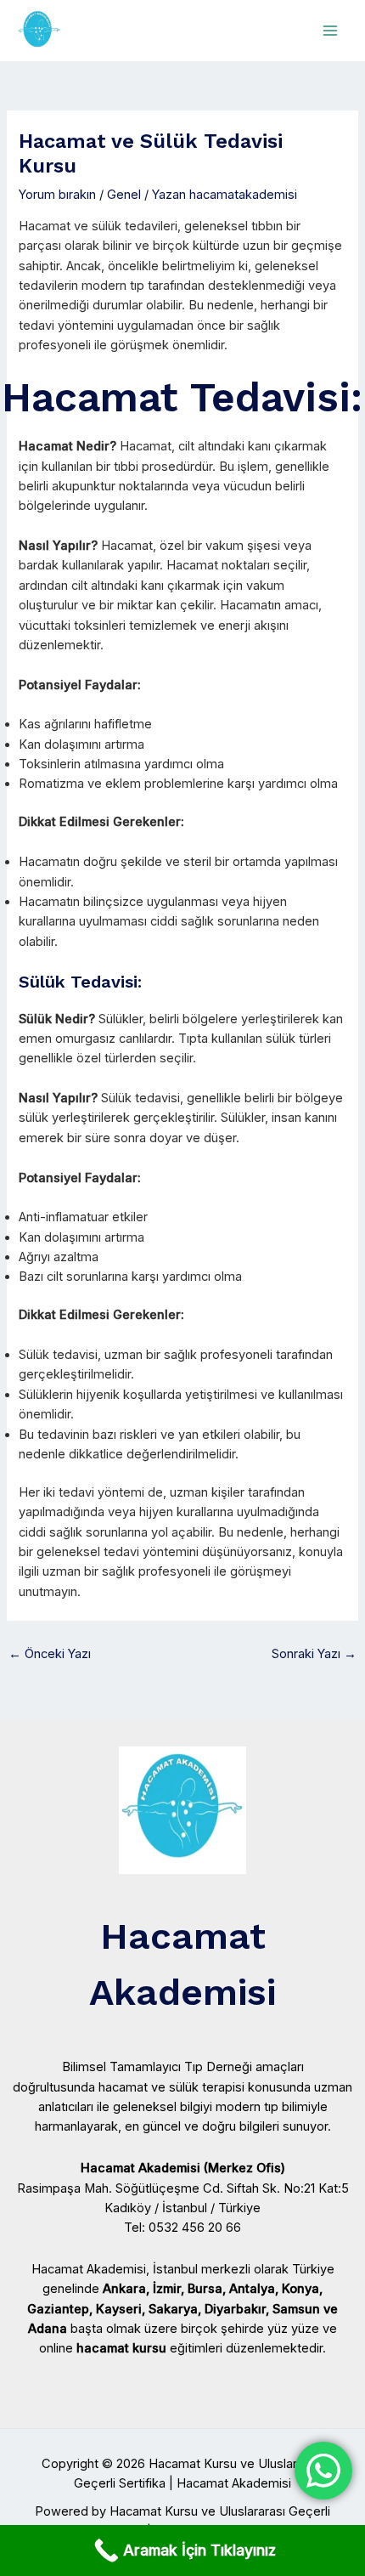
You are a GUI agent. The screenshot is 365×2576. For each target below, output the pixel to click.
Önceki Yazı (50, 1654)
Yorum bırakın (57, 195)
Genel (124, 195)
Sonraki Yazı (314, 1654)
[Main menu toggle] (330, 31)
